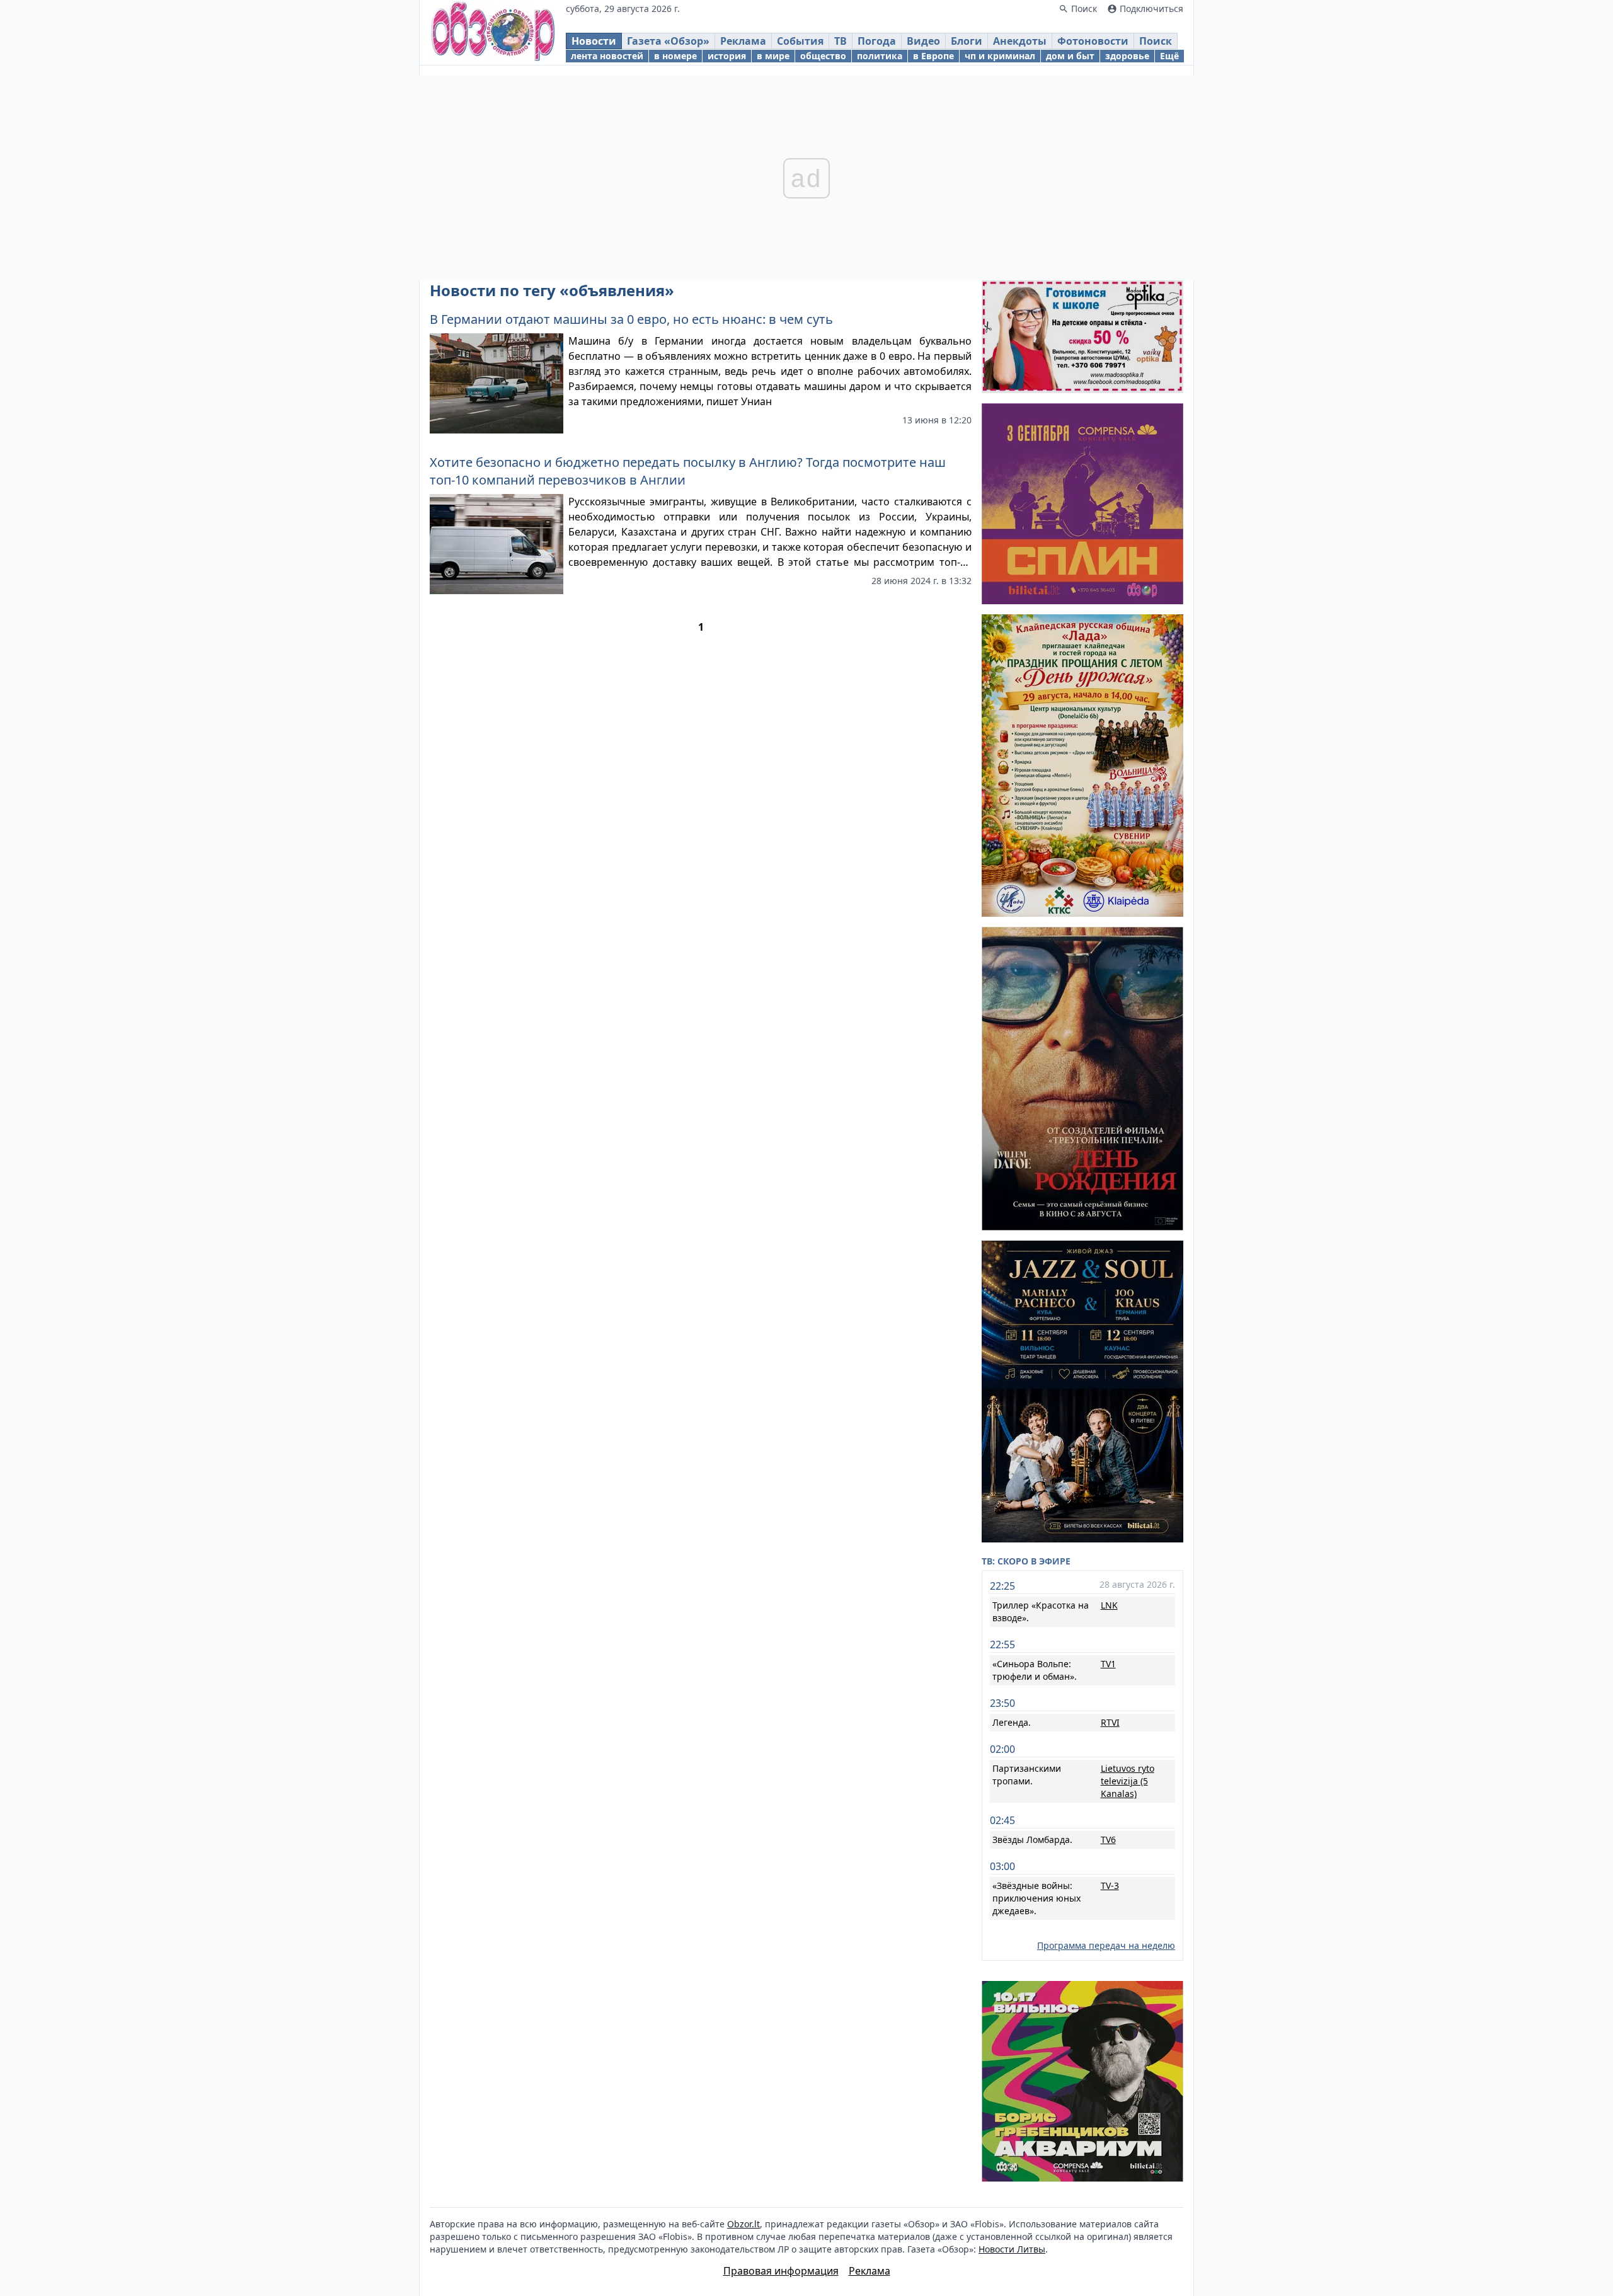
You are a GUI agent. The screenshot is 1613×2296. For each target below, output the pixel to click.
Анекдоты (1020, 41)
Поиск (1156, 41)
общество (823, 56)
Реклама (743, 41)
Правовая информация (781, 2271)
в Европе (933, 56)
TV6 (1108, 1840)
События (800, 41)
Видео (923, 41)
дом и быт (1070, 56)
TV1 (1108, 1664)
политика (880, 56)
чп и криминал (1000, 56)
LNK (1109, 1605)
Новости (594, 41)
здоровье (1127, 56)
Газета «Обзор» (668, 41)
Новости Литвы (1012, 2249)
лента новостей (607, 56)
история (727, 56)
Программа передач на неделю (1106, 1945)
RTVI (1110, 1722)
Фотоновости (1093, 41)
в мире (773, 56)
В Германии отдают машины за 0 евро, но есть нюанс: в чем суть (631, 319)
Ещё (1169, 56)
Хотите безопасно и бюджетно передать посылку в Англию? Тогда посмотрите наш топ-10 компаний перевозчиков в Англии (688, 471)
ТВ (841, 41)
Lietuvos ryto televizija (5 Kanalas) (1128, 1781)
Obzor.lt (743, 2224)
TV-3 (1110, 1886)
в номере (675, 56)
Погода (877, 41)
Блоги (967, 41)
